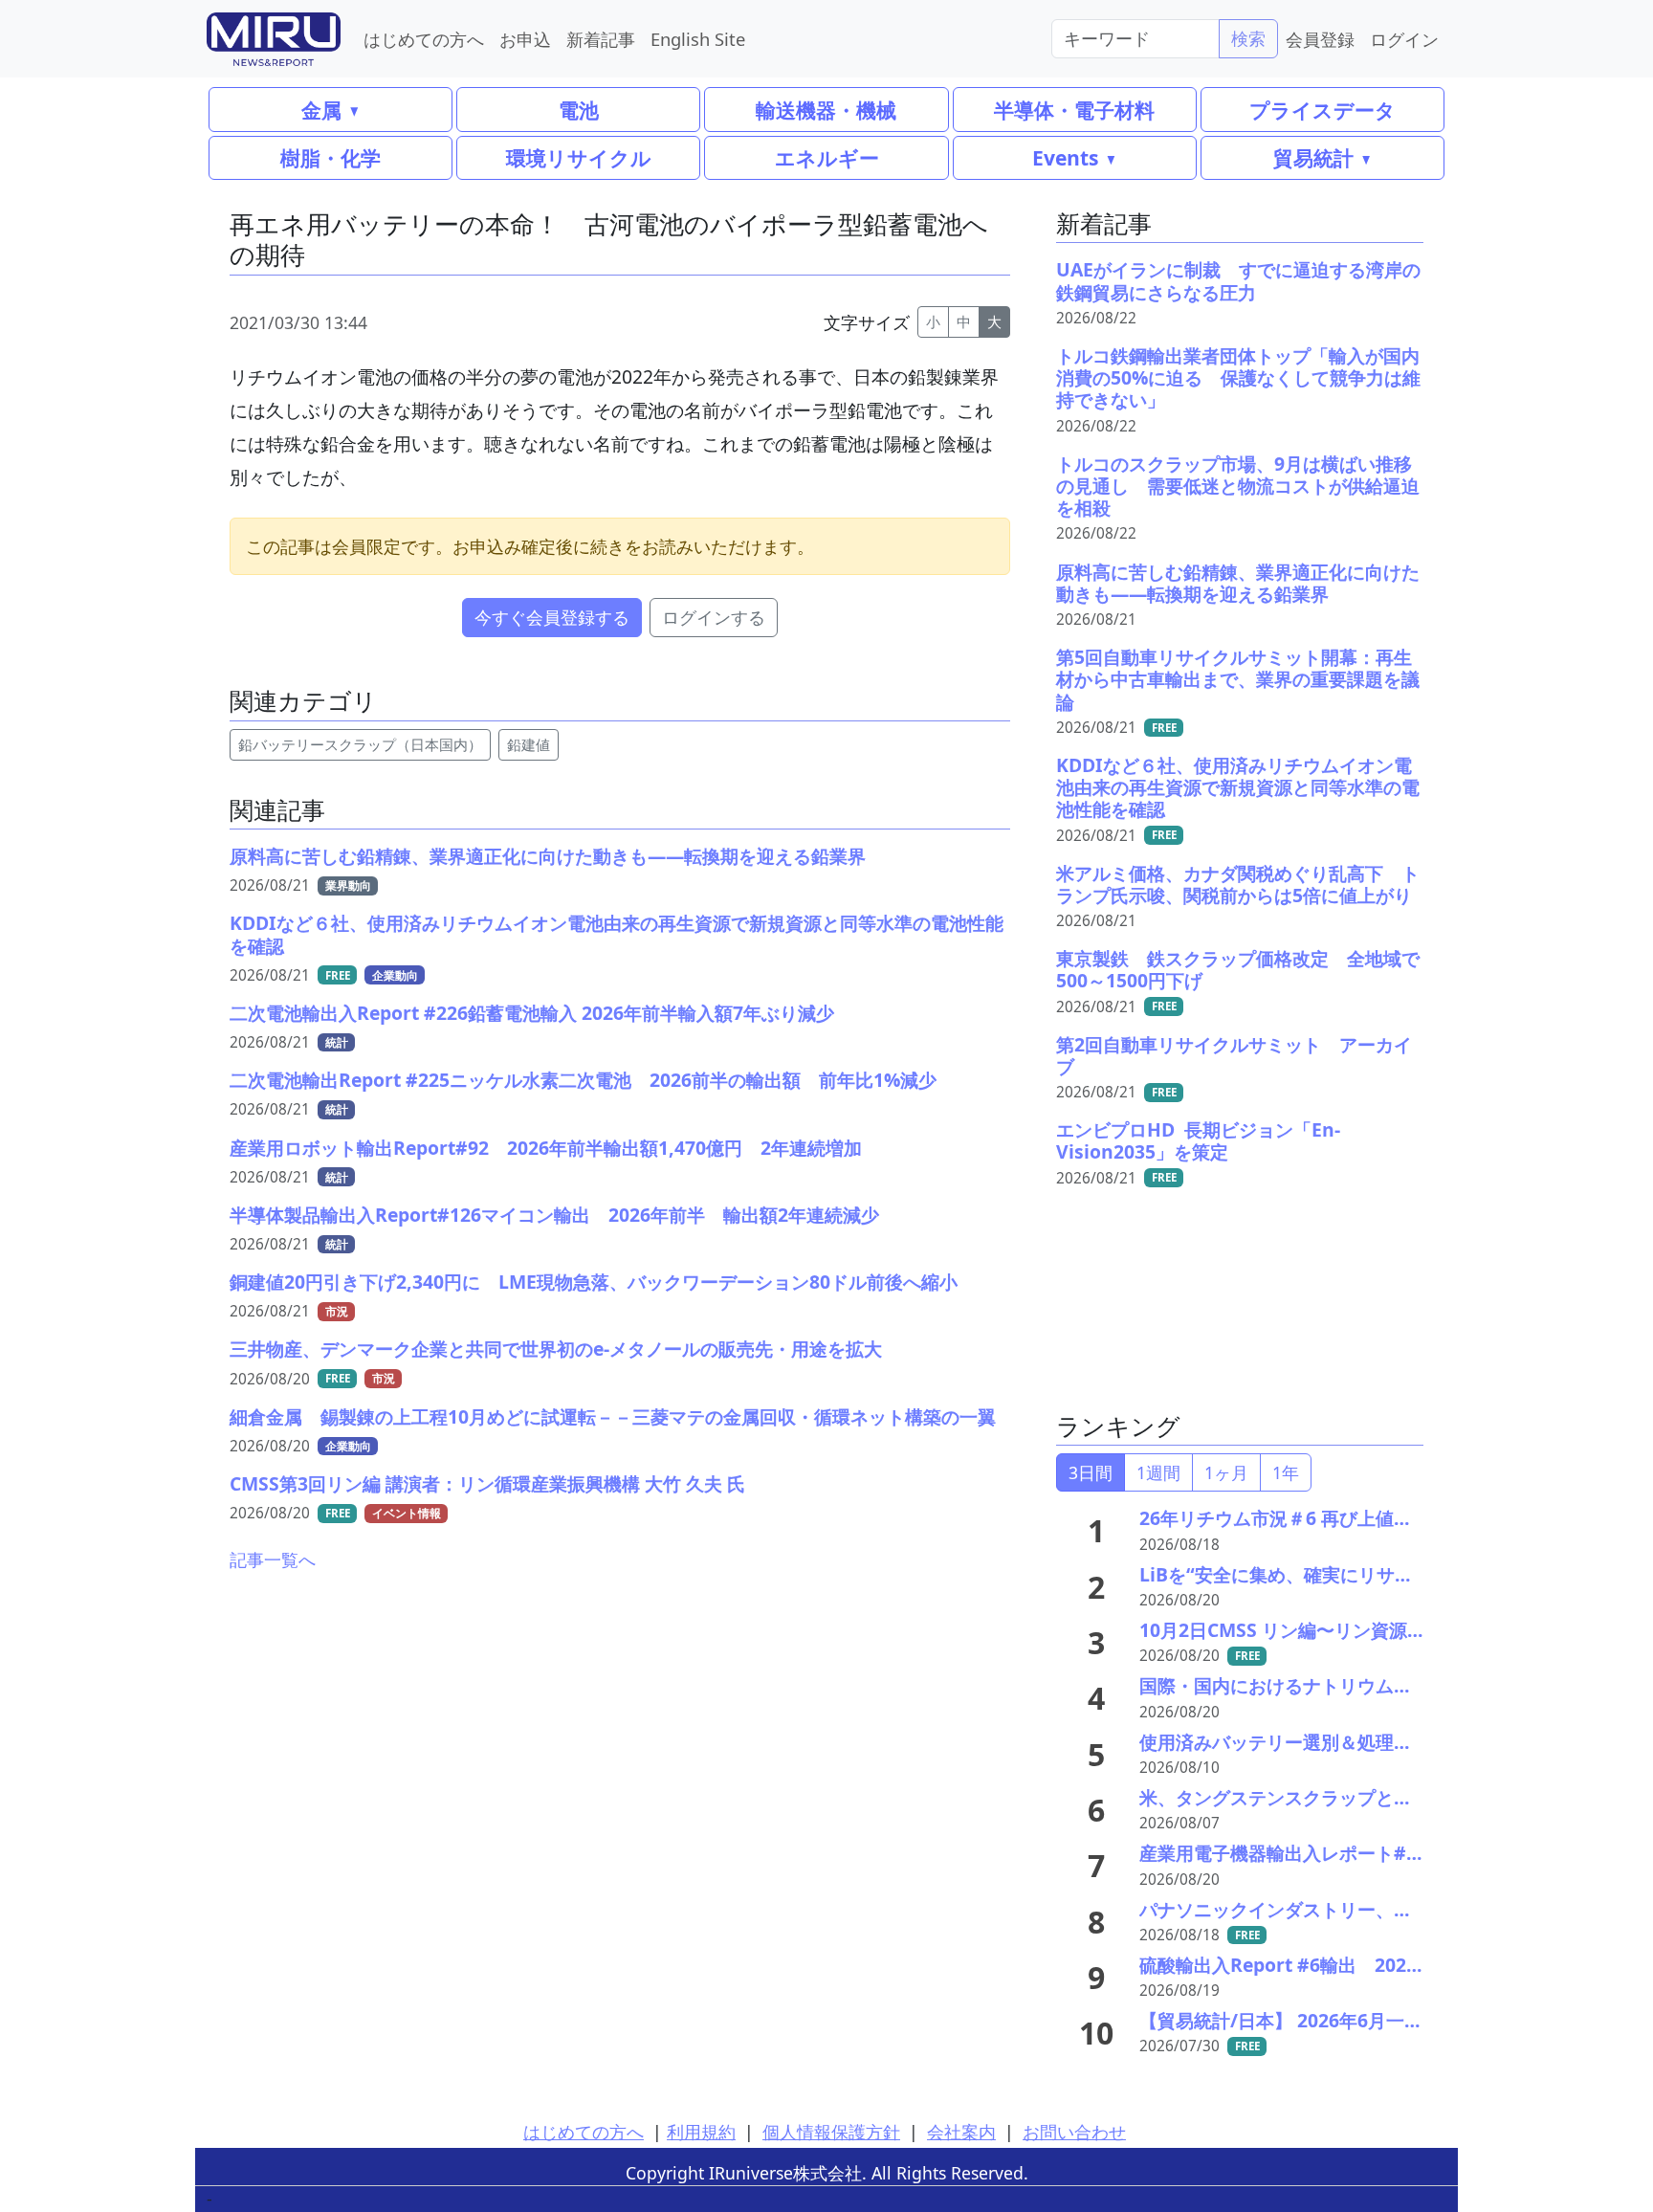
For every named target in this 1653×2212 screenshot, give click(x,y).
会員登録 (1320, 39)
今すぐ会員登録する (552, 617)
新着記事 (601, 39)
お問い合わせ (1074, 2132)
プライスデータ (1322, 110)
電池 (579, 110)
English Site (698, 39)
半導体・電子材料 (1074, 110)
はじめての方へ (424, 39)
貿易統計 (1313, 157)
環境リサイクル (579, 157)
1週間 (1158, 1472)
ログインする (714, 617)
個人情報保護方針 (831, 2132)
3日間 (1091, 1472)
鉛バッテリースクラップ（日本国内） (360, 745)
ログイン (1404, 39)
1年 (1286, 1472)
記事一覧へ (273, 1559)
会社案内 (961, 2132)
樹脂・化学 (331, 157)
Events (1065, 157)
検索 (1248, 38)
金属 (321, 110)
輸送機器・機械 (826, 110)
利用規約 (701, 2132)
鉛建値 (529, 745)
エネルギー (827, 157)
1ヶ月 (1226, 1472)
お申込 (525, 39)
